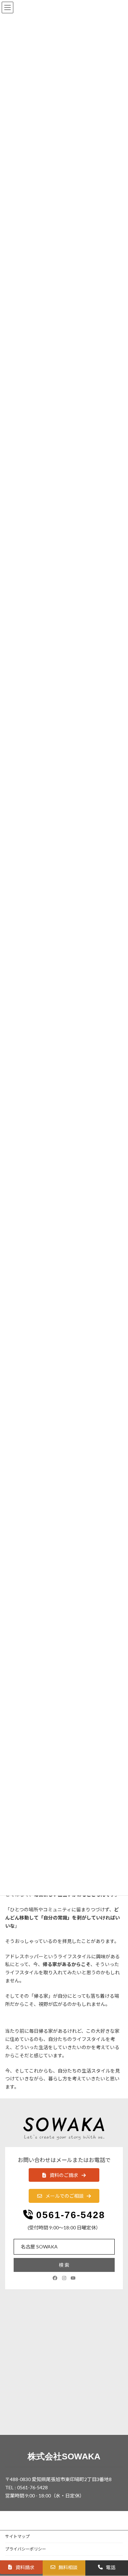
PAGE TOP (118, 2492)
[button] (64, 2175)
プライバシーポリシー (26, 2549)
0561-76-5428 (71, 2215)
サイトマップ (17, 2536)
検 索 (64, 2265)
